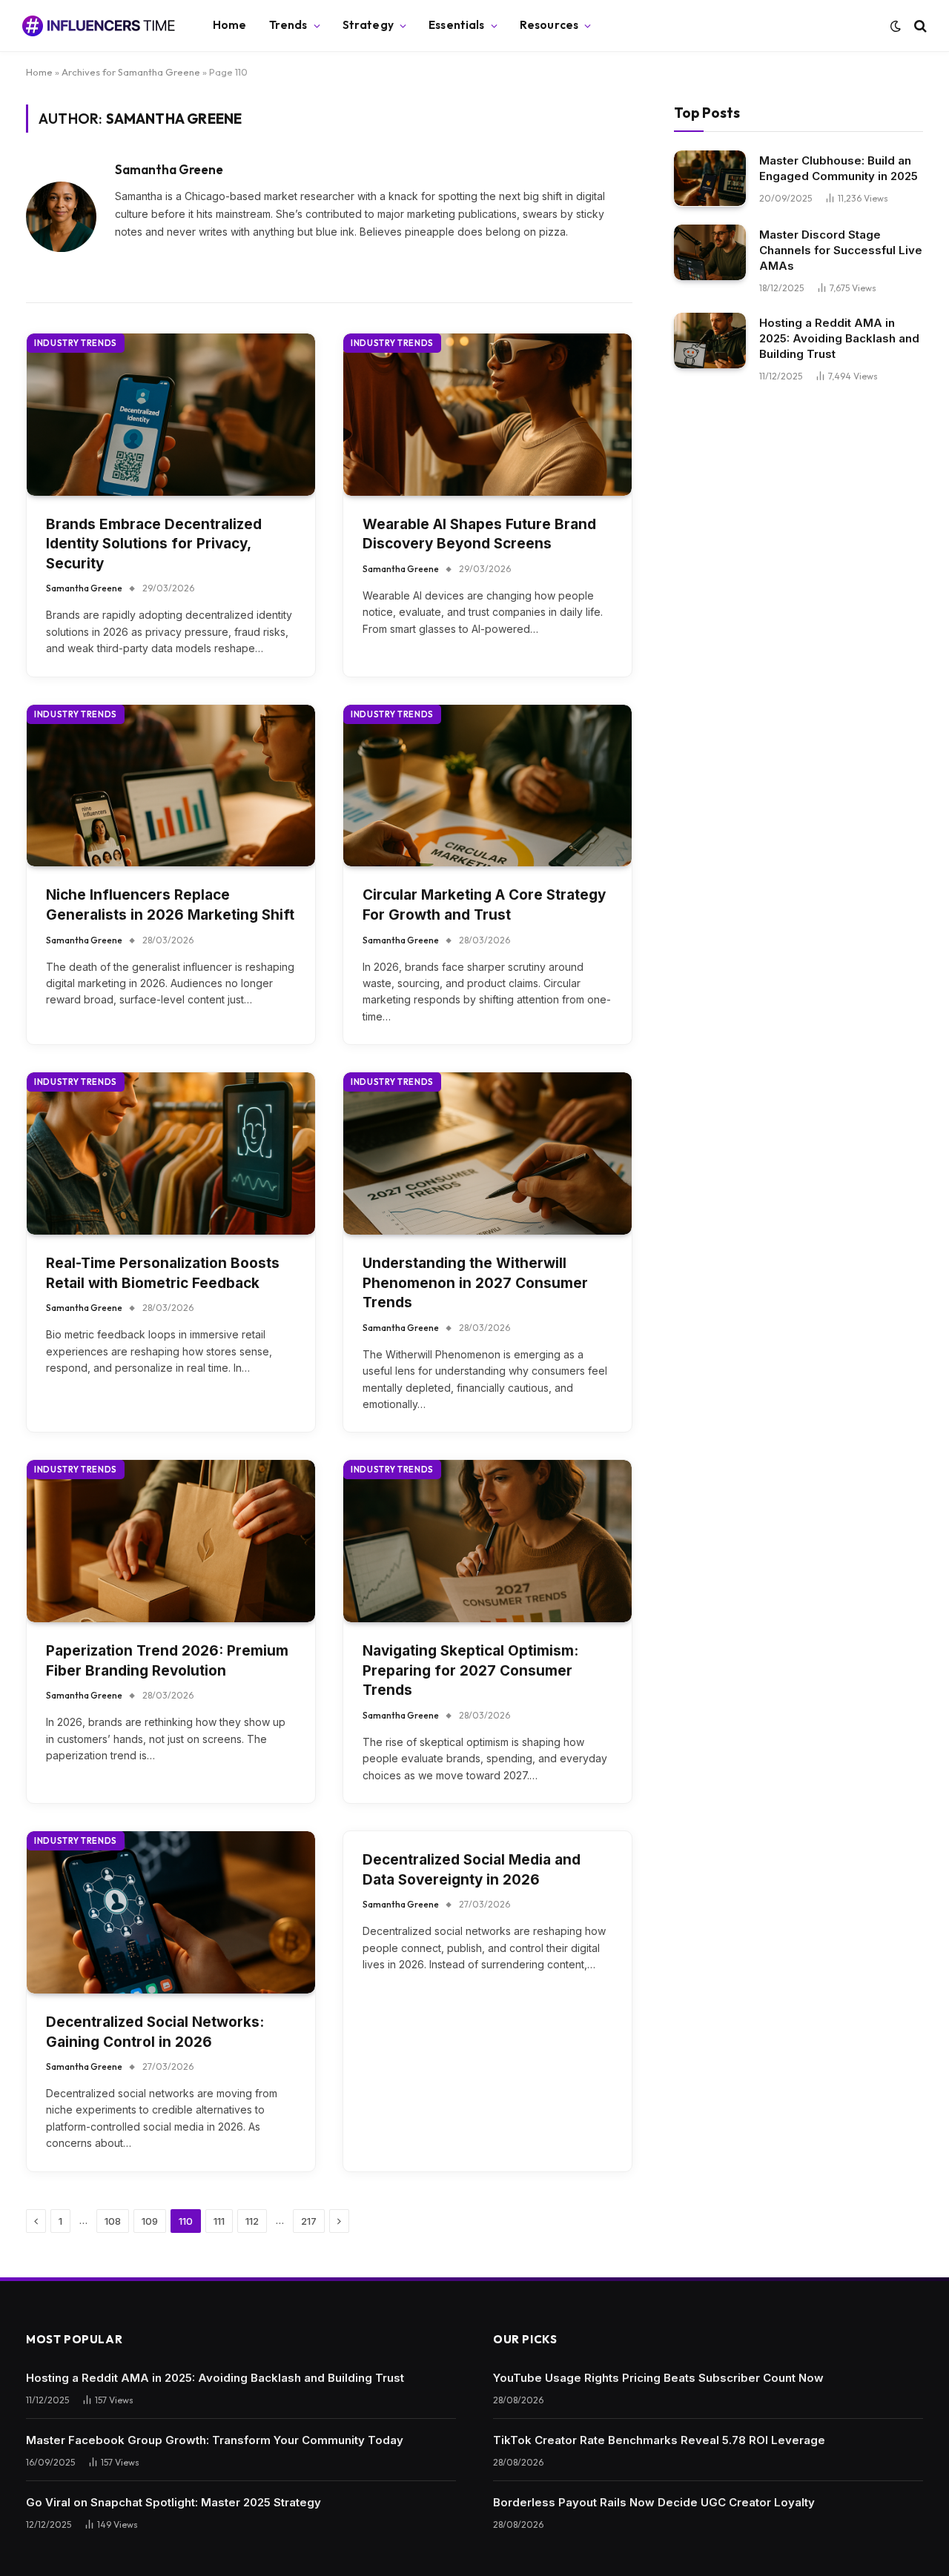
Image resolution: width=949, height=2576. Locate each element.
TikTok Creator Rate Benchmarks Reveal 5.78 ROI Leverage (659, 2440)
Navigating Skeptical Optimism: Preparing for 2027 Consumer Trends (470, 1670)
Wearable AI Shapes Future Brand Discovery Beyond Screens (479, 534)
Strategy (368, 25)
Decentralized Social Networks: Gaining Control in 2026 (155, 2032)
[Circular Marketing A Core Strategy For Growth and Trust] (487, 786)
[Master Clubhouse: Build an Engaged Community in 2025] (710, 178)
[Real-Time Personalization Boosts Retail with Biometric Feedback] (171, 1153)
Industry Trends (76, 343)
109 (150, 2221)
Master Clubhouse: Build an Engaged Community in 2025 (839, 167)
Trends (288, 25)
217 (309, 2221)
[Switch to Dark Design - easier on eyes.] (896, 26)
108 (113, 2221)
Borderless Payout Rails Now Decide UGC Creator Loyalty (654, 2502)
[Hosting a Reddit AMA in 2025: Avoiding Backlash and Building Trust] (710, 341)
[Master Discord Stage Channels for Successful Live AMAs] (710, 252)
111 (219, 2221)
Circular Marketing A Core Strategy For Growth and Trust (484, 905)
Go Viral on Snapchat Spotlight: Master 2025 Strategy (173, 2502)
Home (230, 25)
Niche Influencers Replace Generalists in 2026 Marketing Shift (170, 905)
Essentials (457, 25)
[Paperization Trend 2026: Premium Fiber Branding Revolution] (171, 1541)
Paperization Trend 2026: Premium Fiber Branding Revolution (167, 1661)
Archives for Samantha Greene (131, 72)
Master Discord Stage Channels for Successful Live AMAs (841, 249)
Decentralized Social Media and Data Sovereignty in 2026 (472, 1870)
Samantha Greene (169, 170)
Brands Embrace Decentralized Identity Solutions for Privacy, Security (154, 544)
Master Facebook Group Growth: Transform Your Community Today (215, 2440)
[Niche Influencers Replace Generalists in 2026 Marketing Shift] (171, 786)
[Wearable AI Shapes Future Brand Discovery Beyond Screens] (487, 415)
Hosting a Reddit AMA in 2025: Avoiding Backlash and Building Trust (839, 338)
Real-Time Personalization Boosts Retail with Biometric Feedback (163, 1273)
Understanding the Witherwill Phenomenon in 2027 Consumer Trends (475, 1283)
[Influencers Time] (99, 26)
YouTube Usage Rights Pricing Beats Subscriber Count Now (658, 2378)
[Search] (919, 26)
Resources (549, 25)
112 (252, 2221)
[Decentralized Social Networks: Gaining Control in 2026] (171, 1912)
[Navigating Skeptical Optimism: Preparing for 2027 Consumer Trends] (487, 1541)
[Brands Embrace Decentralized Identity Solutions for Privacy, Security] (171, 415)
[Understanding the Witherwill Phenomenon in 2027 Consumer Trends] (487, 1153)
